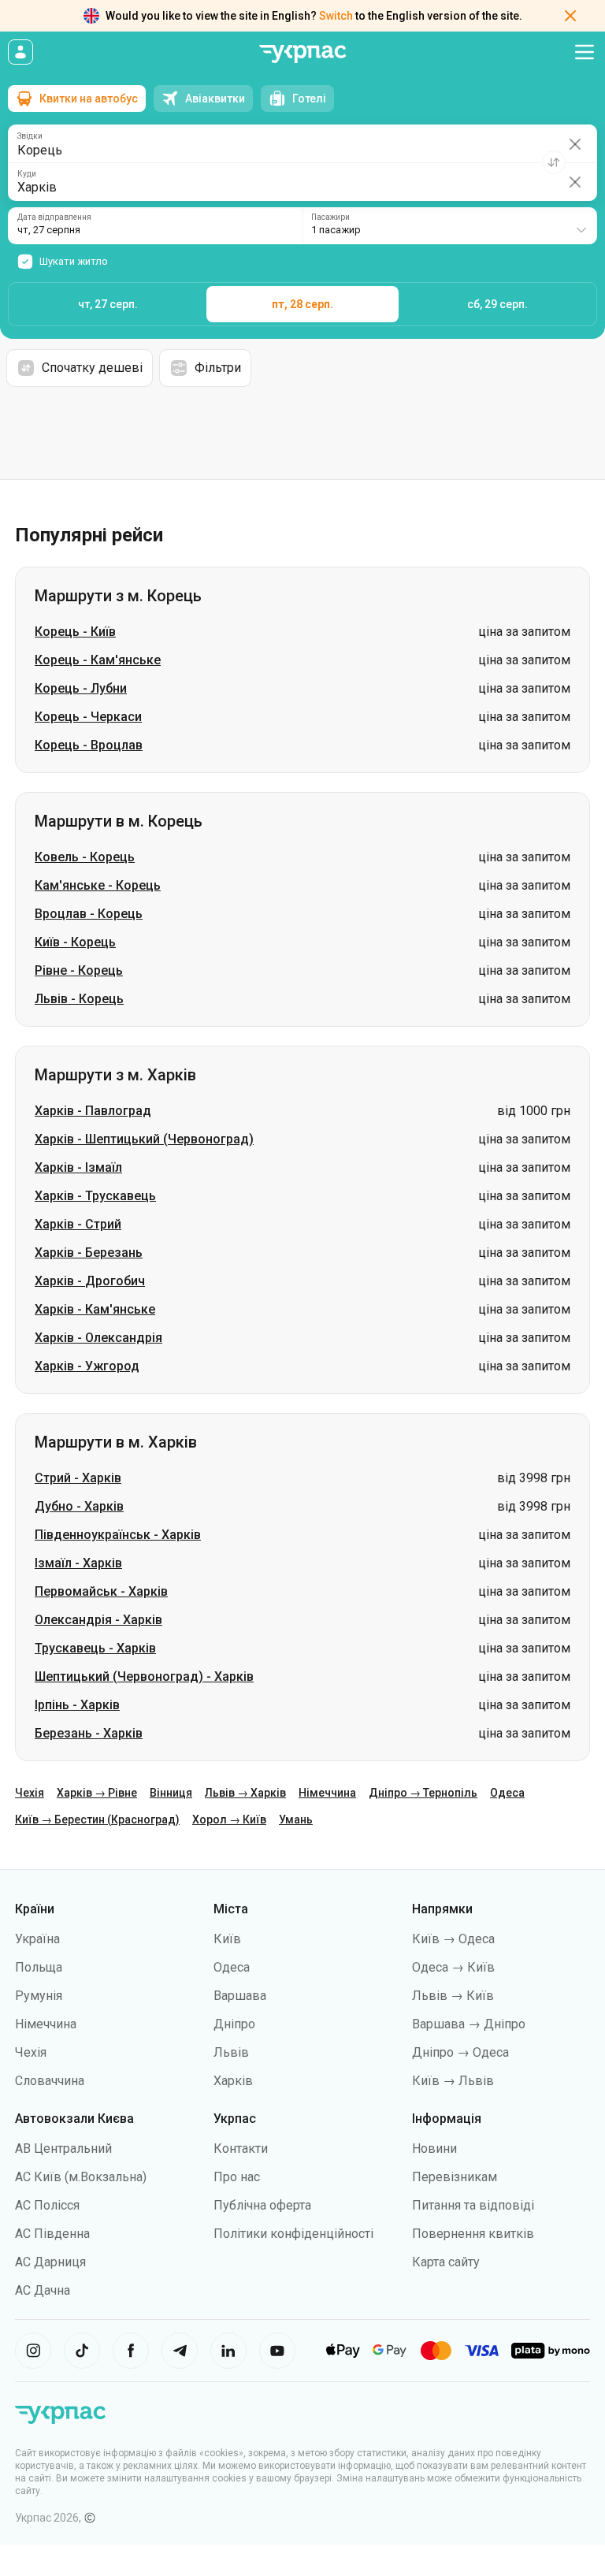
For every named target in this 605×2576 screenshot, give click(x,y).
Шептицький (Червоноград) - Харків (144, 1676)
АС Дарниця (50, 2262)
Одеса (507, 1793)
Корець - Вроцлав (89, 745)
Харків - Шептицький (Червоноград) (144, 1139)
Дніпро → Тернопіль (423, 1793)
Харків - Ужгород (87, 1366)
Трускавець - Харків (95, 1648)
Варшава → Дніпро (469, 2024)
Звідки (30, 136)
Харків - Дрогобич (90, 1281)
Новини (434, 2149)
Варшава (240, 1996)
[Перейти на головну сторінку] (302, 54)
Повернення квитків (473, 2234)
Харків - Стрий (78, 1224)
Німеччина (327, 1793)
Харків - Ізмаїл (78, 1167)
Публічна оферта (262, 2205)
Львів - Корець (79, 999)
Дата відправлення (54, 217)
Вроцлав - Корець (89, 914)
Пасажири (330, 217)
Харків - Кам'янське (95, 1309)
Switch (336, 16)
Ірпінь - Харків (77, 1705)
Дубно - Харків (79, 1506)
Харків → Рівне (97, 1793)
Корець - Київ (75, 632)
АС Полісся (47, 2205)
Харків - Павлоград (93, 1111)
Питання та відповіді (473, 2205)
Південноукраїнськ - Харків (118, 1535)
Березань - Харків (89, 1733)
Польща (39, 1967)
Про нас (237, 2177)
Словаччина (50, 2081)
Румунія (39, 1996)
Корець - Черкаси (88, 717)
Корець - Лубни (81, 688)
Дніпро (234, 2024)
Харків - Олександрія (98, 1338)
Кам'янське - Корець (98, 885)
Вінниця (171, 1793)
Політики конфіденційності (293, 2234)
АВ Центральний (63, 2149)
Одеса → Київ (453, 1967)
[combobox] (450, 226)
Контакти (241, 2149)
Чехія (30, 1793)
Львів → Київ (453, 1996)
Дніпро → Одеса (460, 2052)
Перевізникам (455, 2177)
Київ (227, 1939)
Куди (27, 174)
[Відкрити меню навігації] (585, 52)
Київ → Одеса (453, 1939)
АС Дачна (43, 2290)
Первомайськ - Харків (101, 1591)
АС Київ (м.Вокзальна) (81, 2177)
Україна (37, 1939)
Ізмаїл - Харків (78, 1563)
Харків (233, 2081)
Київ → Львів (453, 2081)
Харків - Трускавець (95, 1196)
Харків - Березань (89, 1253)
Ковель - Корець (85, 857)
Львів (231, 2052)
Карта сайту (446, 2262)
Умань (296, 1820)
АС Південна (52, 2234)
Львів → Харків (245, 1793)
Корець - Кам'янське (98, 660)
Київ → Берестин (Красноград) (97, 1820)
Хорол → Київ (229, 1820)
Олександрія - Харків (98, 1620)
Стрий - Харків (78, 1478)
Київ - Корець (75, 942)
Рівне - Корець (79, 970)
